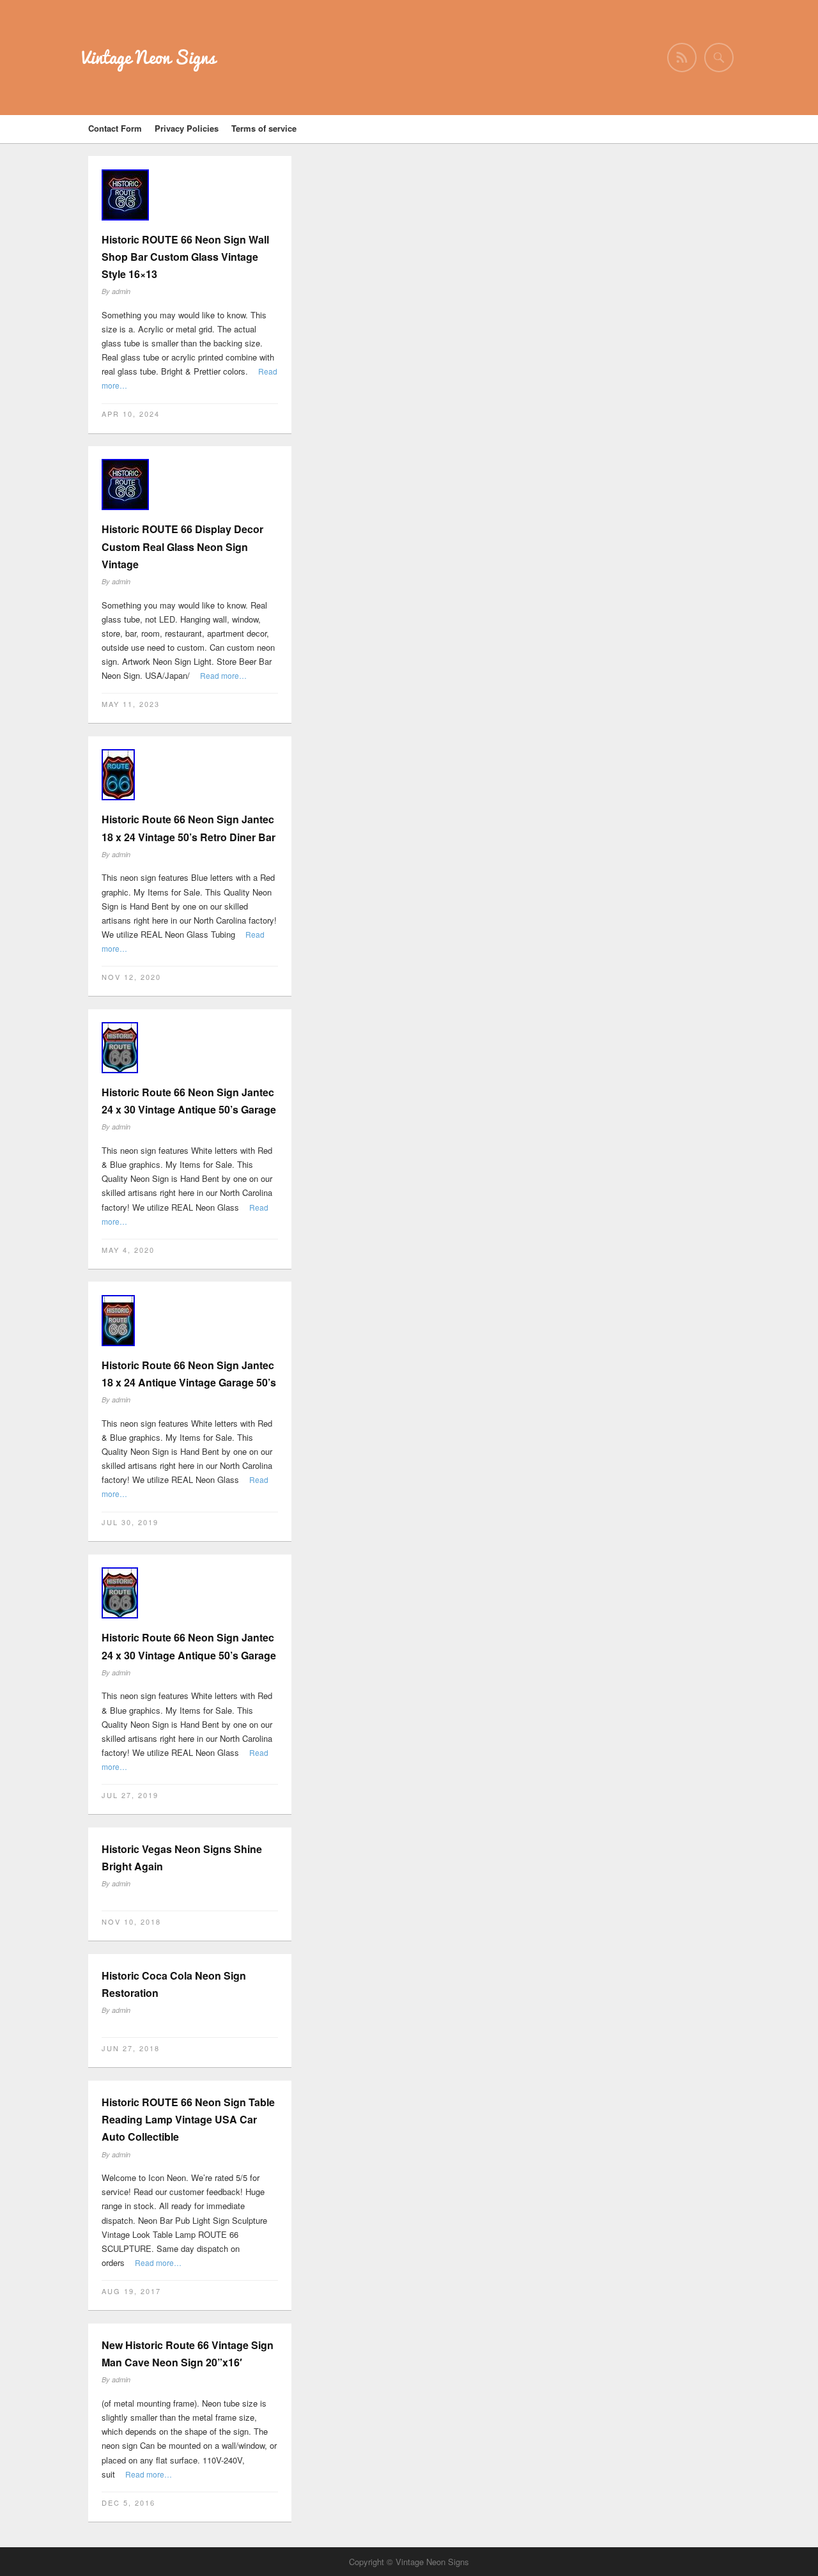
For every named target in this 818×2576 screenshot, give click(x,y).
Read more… (223, 675)
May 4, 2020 (128, 1250)
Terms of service (264, 128)
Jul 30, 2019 (130, 1522)
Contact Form (115, 128)
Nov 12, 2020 (131, 977)
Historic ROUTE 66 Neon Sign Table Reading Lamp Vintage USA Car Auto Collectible (188, 2119)
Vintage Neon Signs (149, 57)
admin (121, 291)
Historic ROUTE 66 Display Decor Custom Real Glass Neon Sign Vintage (182, 546)
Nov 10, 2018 (131, 1921)
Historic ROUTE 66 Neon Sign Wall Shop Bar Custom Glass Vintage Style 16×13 (185, 257)
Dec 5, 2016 (128, 2502)
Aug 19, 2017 (131, 2291)
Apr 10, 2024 (131, 414)
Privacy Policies (187, 128)
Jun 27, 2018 (131, 2048)
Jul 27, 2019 (130, 1795)
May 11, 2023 (131, 704)
